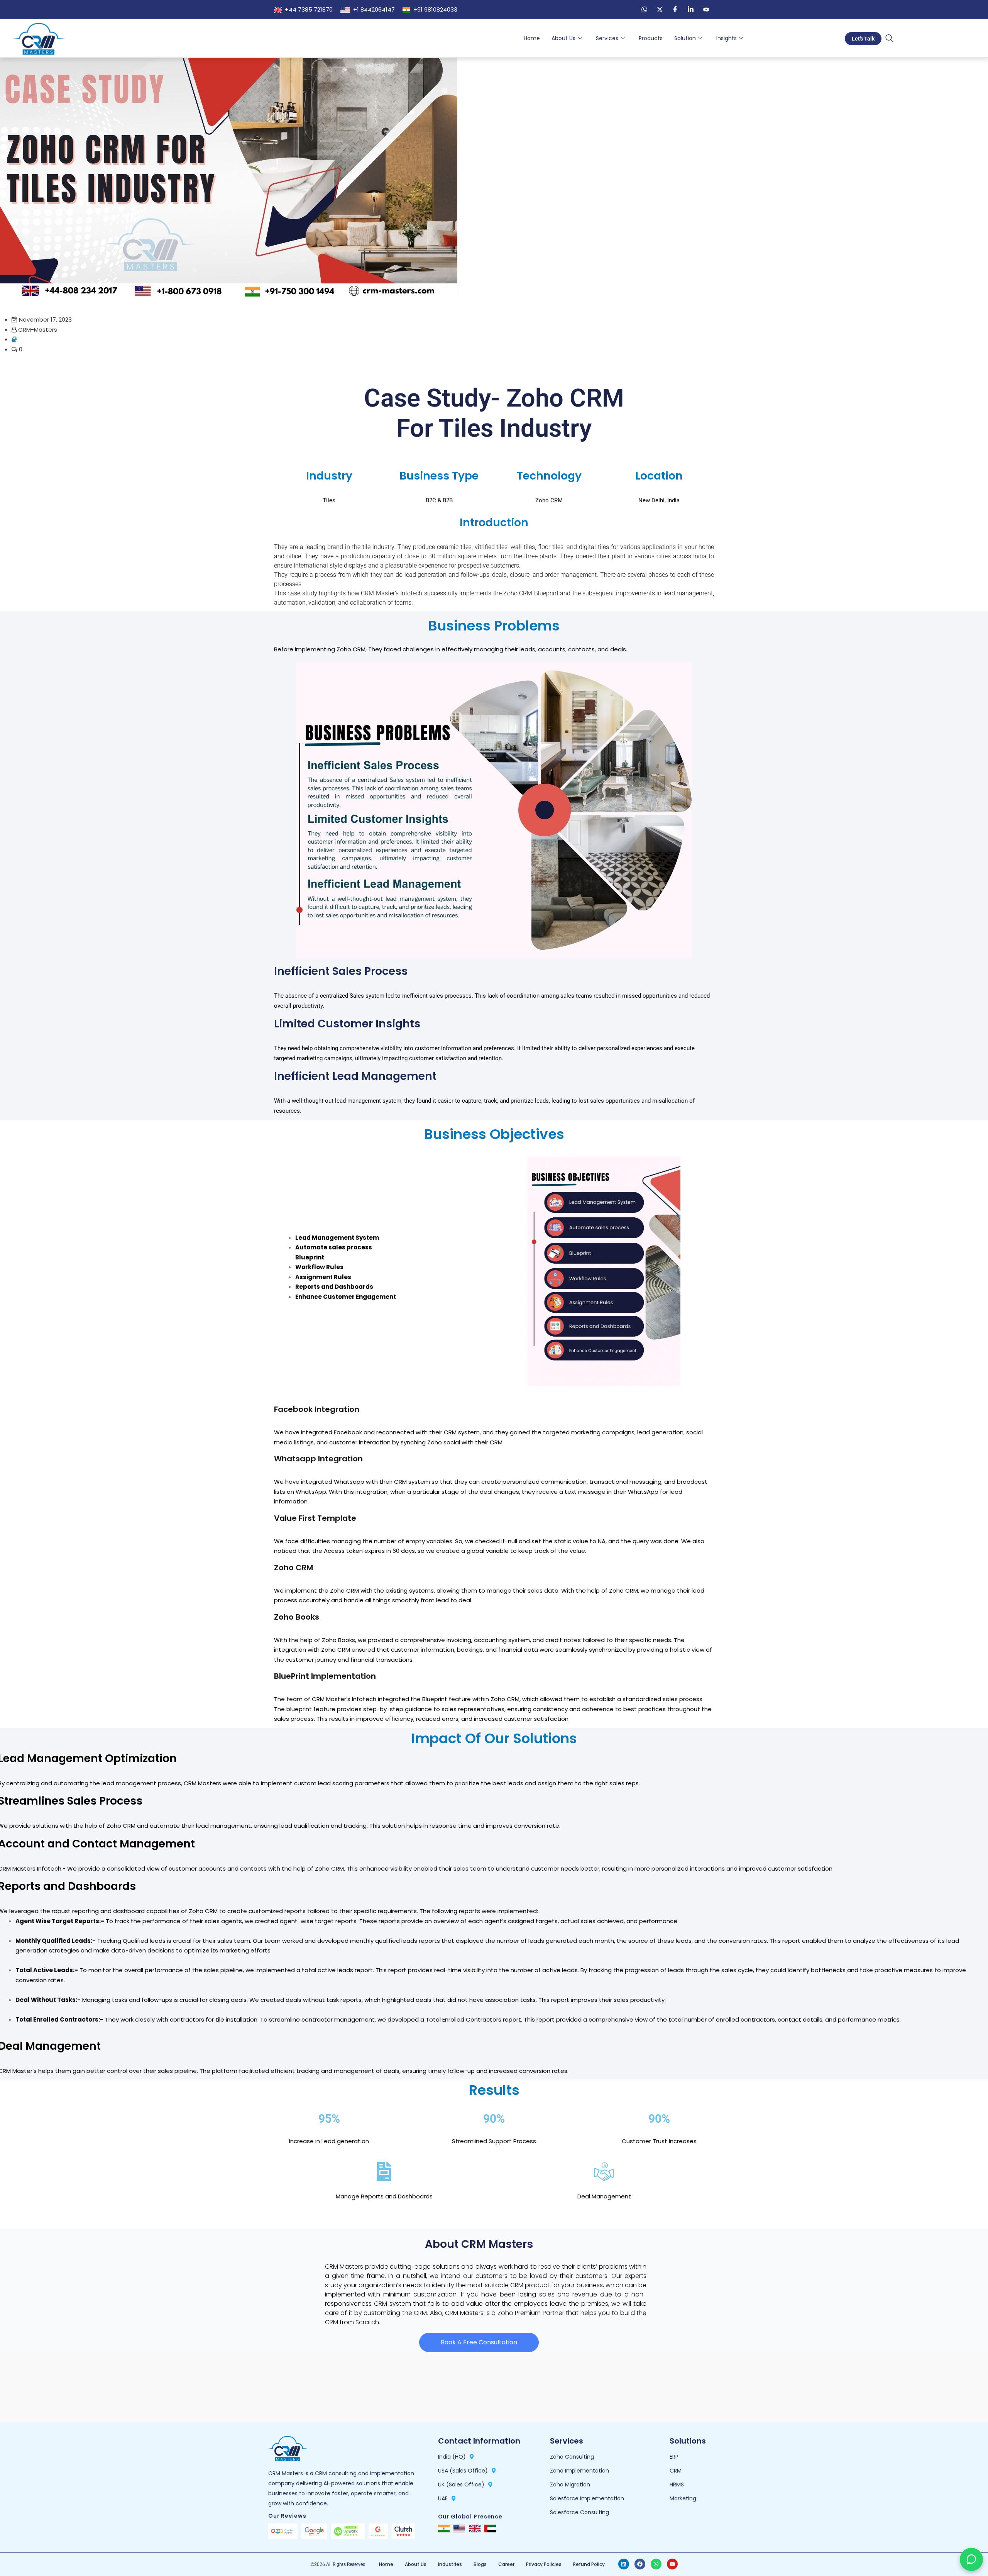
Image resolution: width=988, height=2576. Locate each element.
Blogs (480, 2564)
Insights (727, 38)
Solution (685, 38)
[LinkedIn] (690, 10)
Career (506, 2564)
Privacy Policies (544, 2564)
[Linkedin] (624, 2564)
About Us (563, 38)
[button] (889, 39)
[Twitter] (660, 10)
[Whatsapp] (656, 2564)
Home (532, 38)
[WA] (644, 10)
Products (651, 38)
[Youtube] (672, 2564)
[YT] (706, 10)
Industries (450, 2564)
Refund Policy (589, 2564)
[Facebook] (675, 10)
